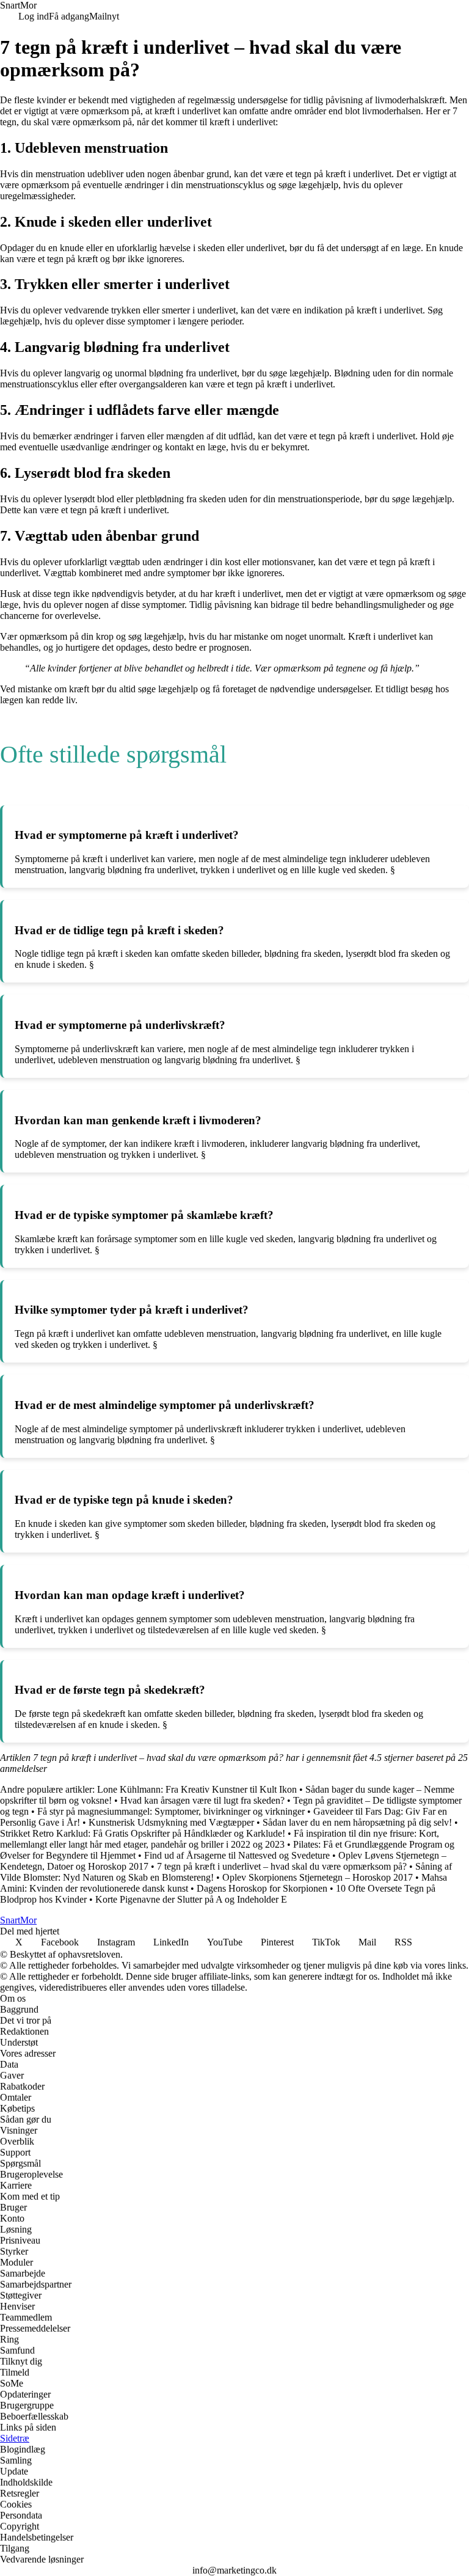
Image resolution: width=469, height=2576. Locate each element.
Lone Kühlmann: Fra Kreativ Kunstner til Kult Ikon (197, 1789)
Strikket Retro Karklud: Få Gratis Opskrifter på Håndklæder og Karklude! (143, 1833)
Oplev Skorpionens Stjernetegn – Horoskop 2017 (318, 1877)
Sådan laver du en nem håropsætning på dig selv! (357, 1822)
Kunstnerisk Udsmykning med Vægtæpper (171, 1822)
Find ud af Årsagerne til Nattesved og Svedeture (237, 1855)
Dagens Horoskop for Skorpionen (262, 1888)
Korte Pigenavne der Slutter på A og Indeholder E (191, 1899)
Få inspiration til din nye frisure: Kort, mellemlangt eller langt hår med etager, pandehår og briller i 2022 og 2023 (220, 1839)
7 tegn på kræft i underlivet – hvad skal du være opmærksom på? (282, 1866)
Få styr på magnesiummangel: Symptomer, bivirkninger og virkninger (171, 1811)
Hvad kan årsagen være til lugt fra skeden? (202, 1800)
